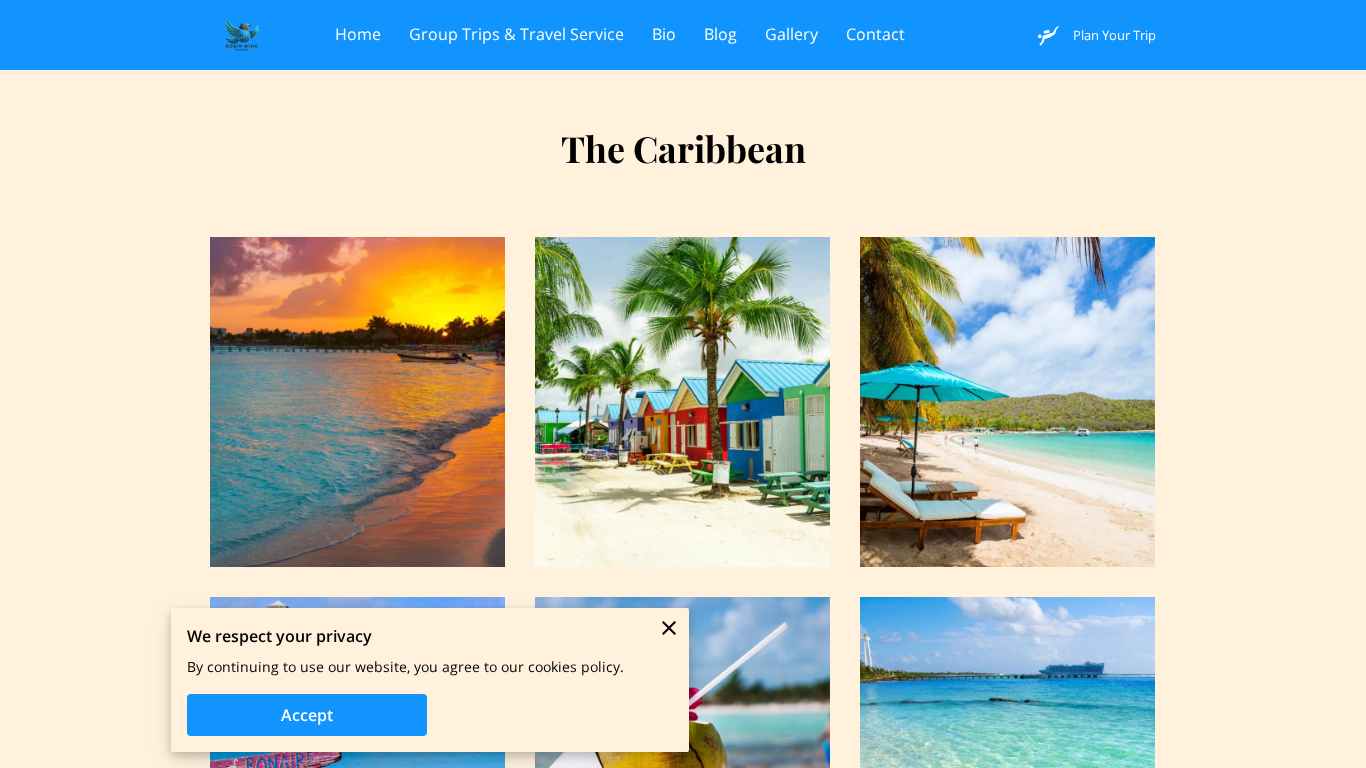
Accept (307, 715)
